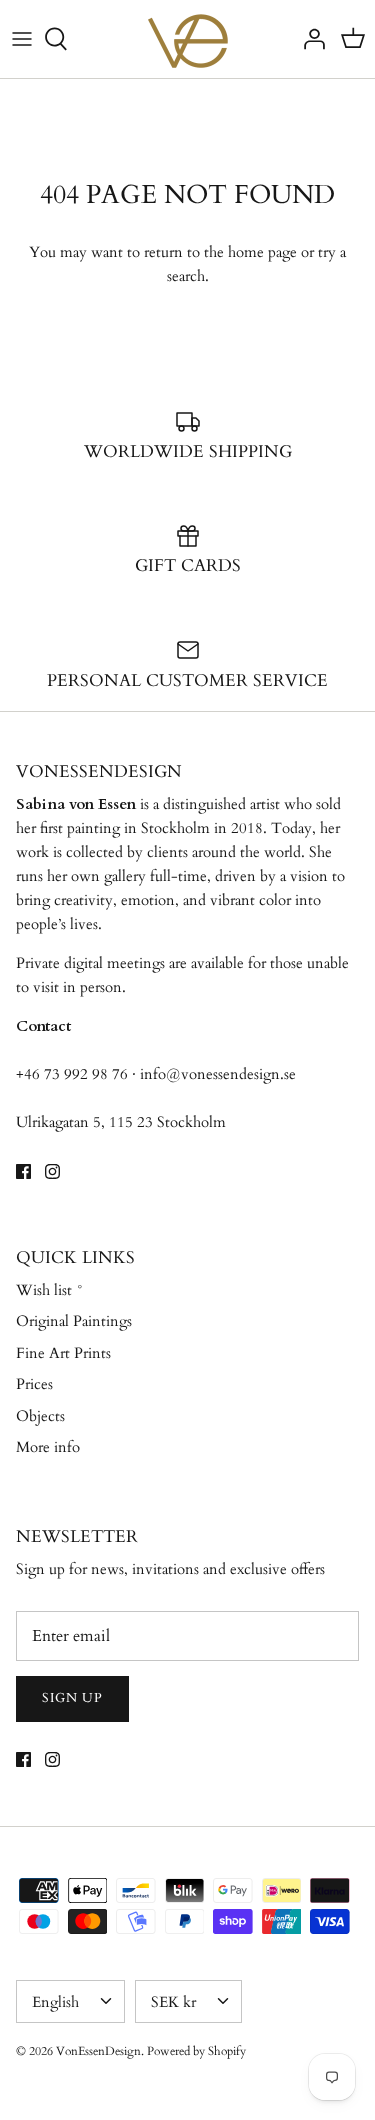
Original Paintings (74, 1321)
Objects (40, 1416)
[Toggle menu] (22, 39)
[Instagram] (52, 1171)
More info (48, 1447)
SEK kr (173, 2002)
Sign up (72, 1698)
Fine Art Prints (63, 1353)
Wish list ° (50, 1290)
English (55, 2002)
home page (262, 252)
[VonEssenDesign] (188, 39)
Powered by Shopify (196, 2051)
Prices (34, 1384)
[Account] (309, 39)
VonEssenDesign (98, 2051)
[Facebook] (23, 1171)
